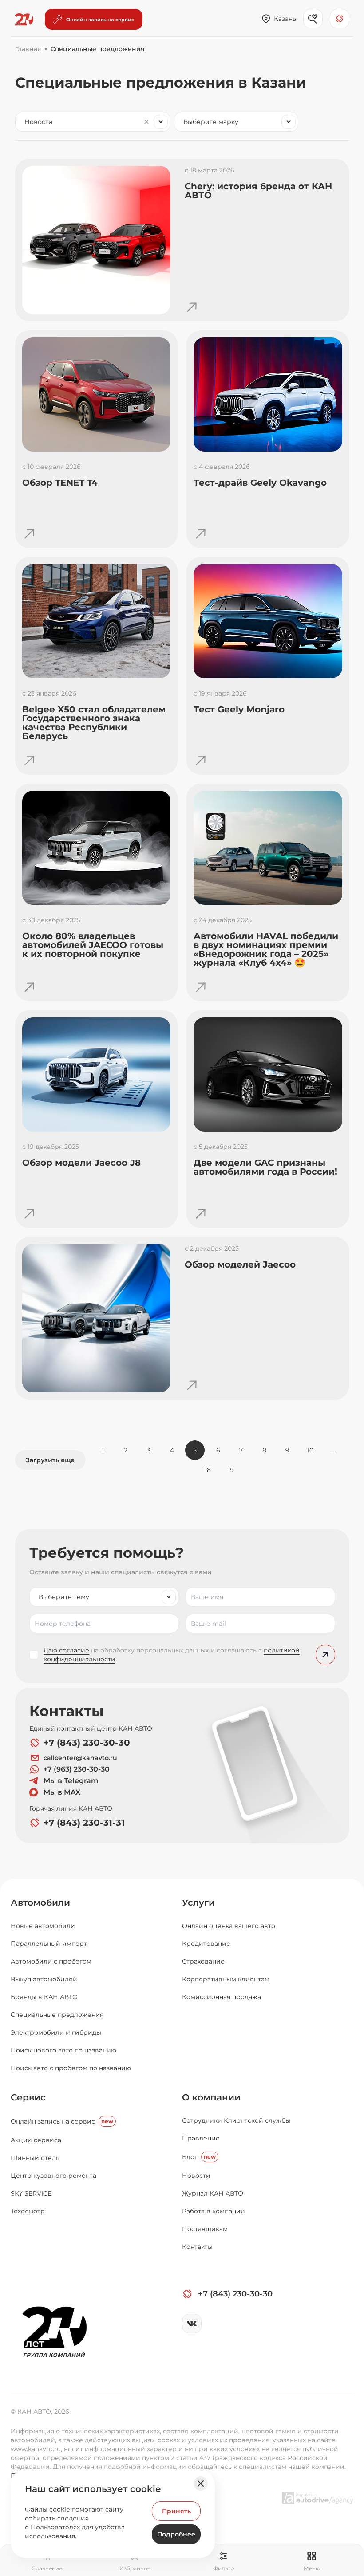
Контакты (197, 2247)
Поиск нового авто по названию (63, 2050)
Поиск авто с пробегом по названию (71, 2068)
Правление (201, 2138)
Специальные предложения (57, 2015)
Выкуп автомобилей (44, 1979)
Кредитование (206, 1944)
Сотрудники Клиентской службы (236, 2120)
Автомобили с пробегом (51, 1961)
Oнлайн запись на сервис (62, 2121)
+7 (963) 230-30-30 (77, 1769)
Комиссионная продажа (222, 1997)
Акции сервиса (36, 2140)
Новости (196, 2176)
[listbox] (104, 1597)
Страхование (203, 1961)
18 (208, 1470)
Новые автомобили (43, 1926)
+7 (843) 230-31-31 (84, 1823)
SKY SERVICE (31, 2193)
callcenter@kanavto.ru (80, 1758)
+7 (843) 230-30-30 (87, 1743)
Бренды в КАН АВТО (44, 1997)
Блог (199, 2157)
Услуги (198, 1903)
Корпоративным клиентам (226, 1979)
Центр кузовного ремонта (53, 2176)
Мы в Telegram (71, 1781)
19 (231, 1470)
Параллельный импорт (49, 1944)
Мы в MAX (62, 1792)
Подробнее (176, 2534)
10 (310, 1450)
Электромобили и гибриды (56, 2032)
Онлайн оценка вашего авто (229, 1926)
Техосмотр (28, 2211)
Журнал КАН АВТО (213, 2193)
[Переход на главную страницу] (24, 20)
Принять (176, 2511)
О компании (211, 2097)
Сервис (28, 2097)
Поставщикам (205, 2229)
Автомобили (40, 1903)
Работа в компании (214, 2211)
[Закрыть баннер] (201, 2484)
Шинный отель (35, 2158)
